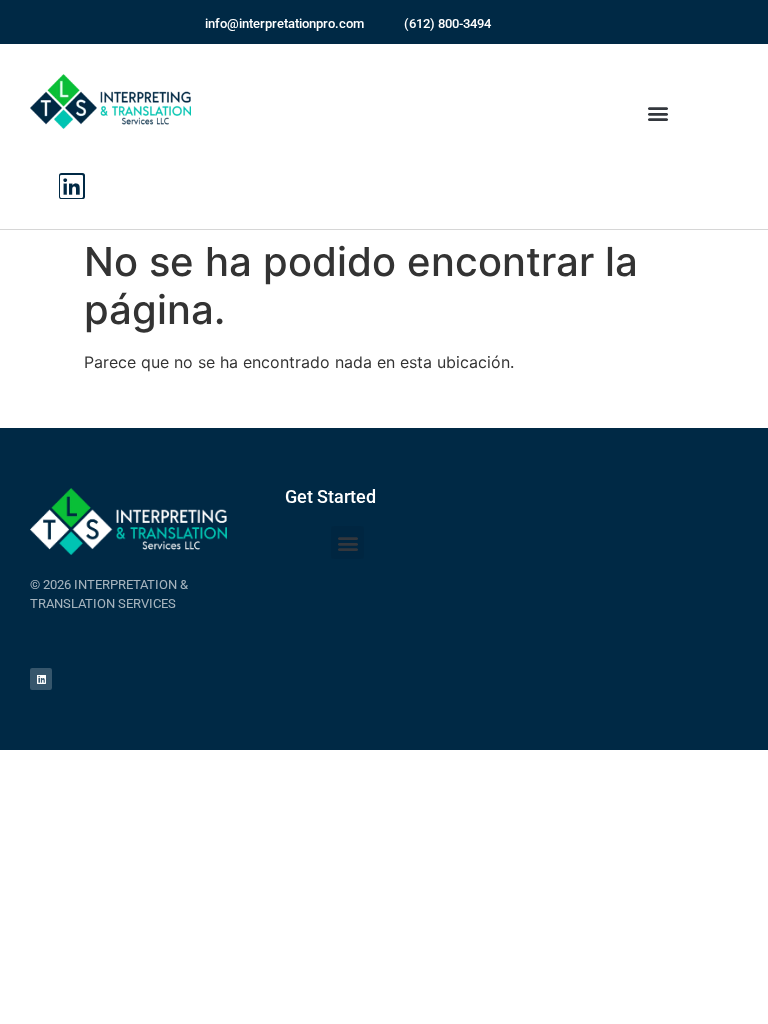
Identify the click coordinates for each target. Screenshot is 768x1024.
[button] (658, 113)
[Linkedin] (72, 186)
